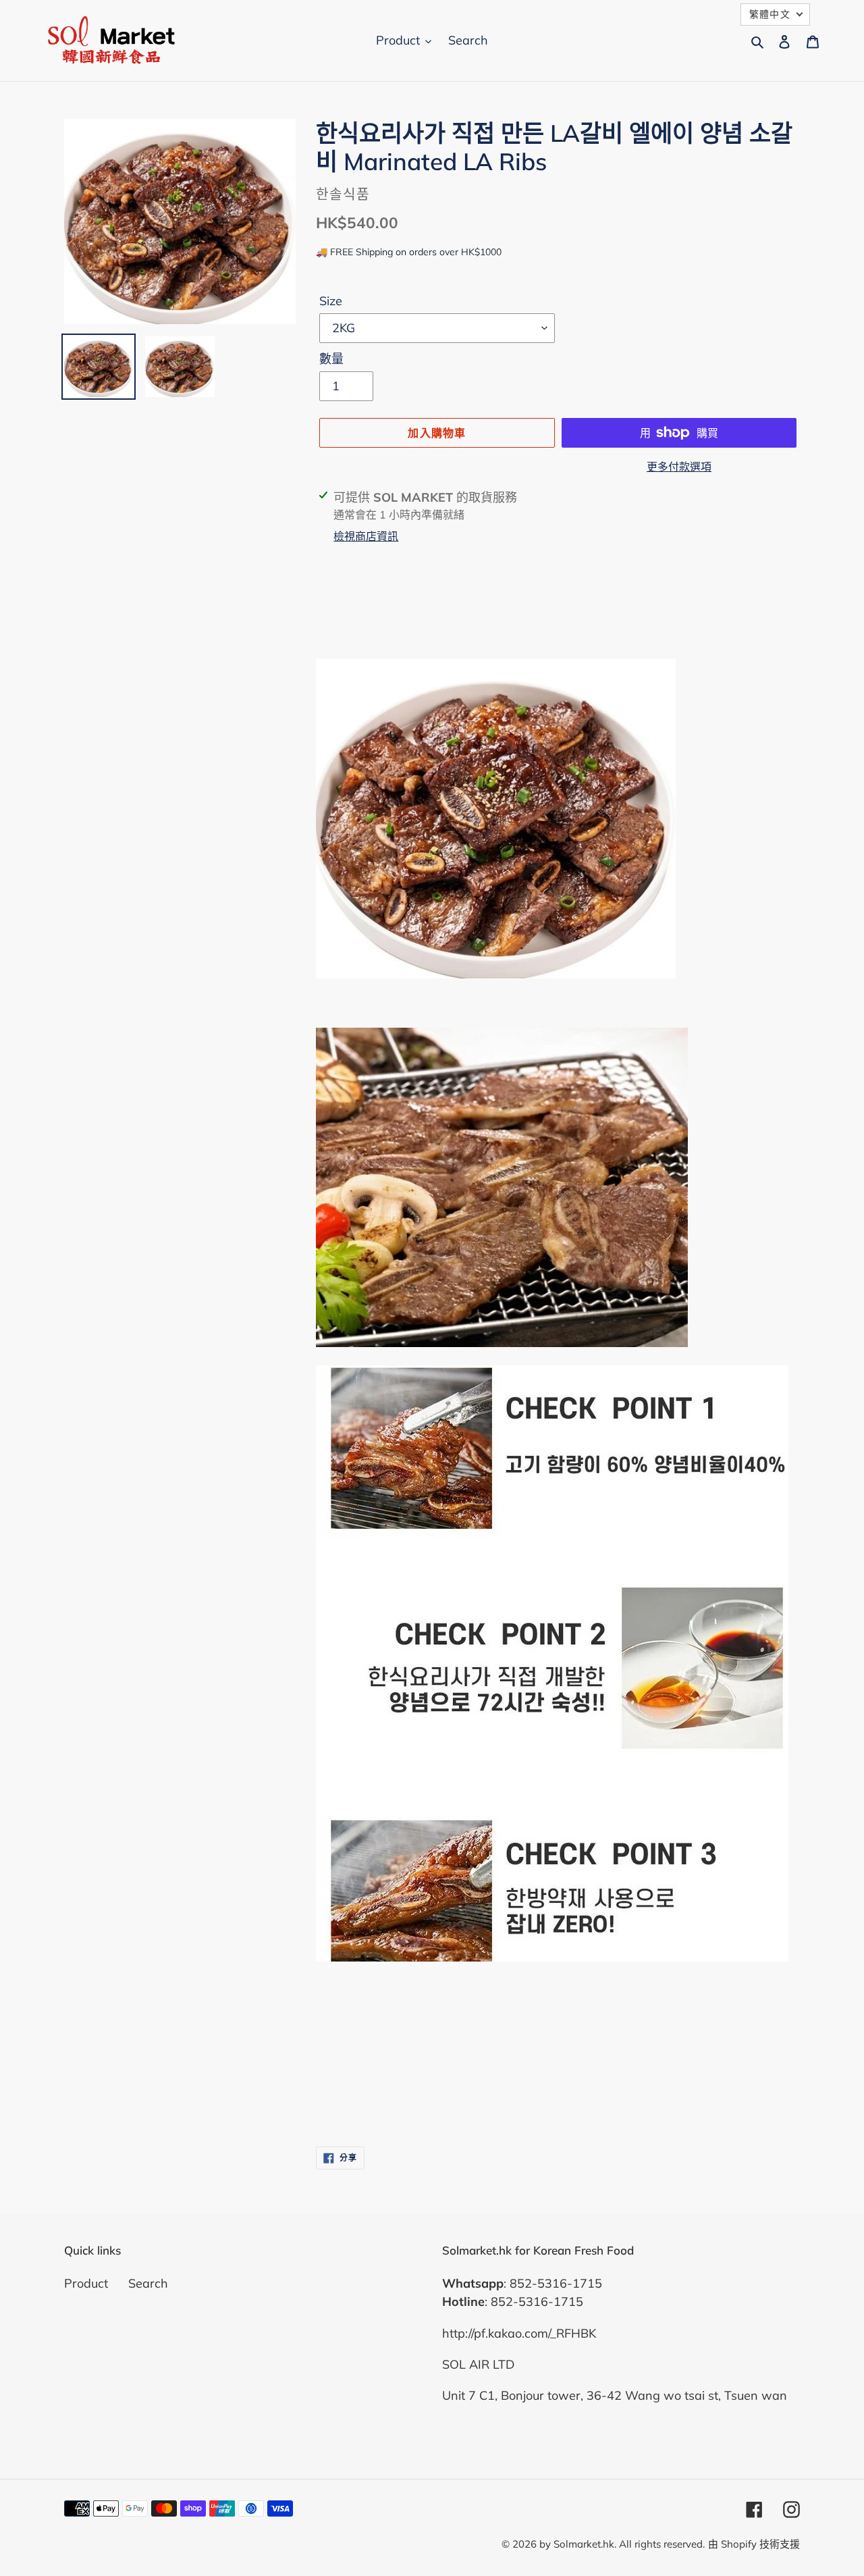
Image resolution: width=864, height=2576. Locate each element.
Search (148, 2283)
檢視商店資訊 (366, 536)
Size (331, 301)
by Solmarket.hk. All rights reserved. (622, 2544)
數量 (331, 359)
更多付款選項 (679, 467)
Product (86, 2283)
